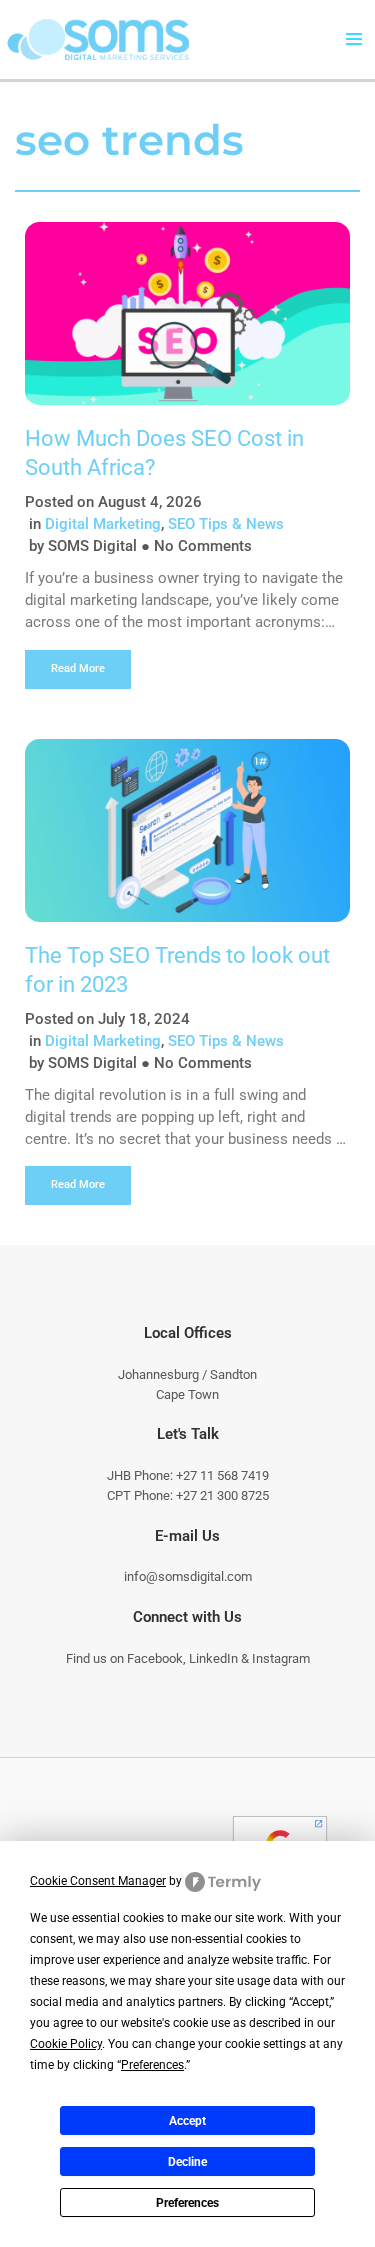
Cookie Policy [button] (66, 2044)
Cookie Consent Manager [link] (98, 1881)
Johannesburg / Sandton (187, 1374)
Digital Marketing (103, 524)
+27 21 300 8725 (222, 1495)
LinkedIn (213, 1658)
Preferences (187, 2203)
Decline (187, 2162)
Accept (187, 2121)
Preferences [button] (152, 2065)
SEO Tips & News (226, 524)
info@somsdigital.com (188, 1576)
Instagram (281, 1658)
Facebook (155, 1658)
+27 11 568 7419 (222, 1475)
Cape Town (187, 1394)
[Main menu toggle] (354, 40)
